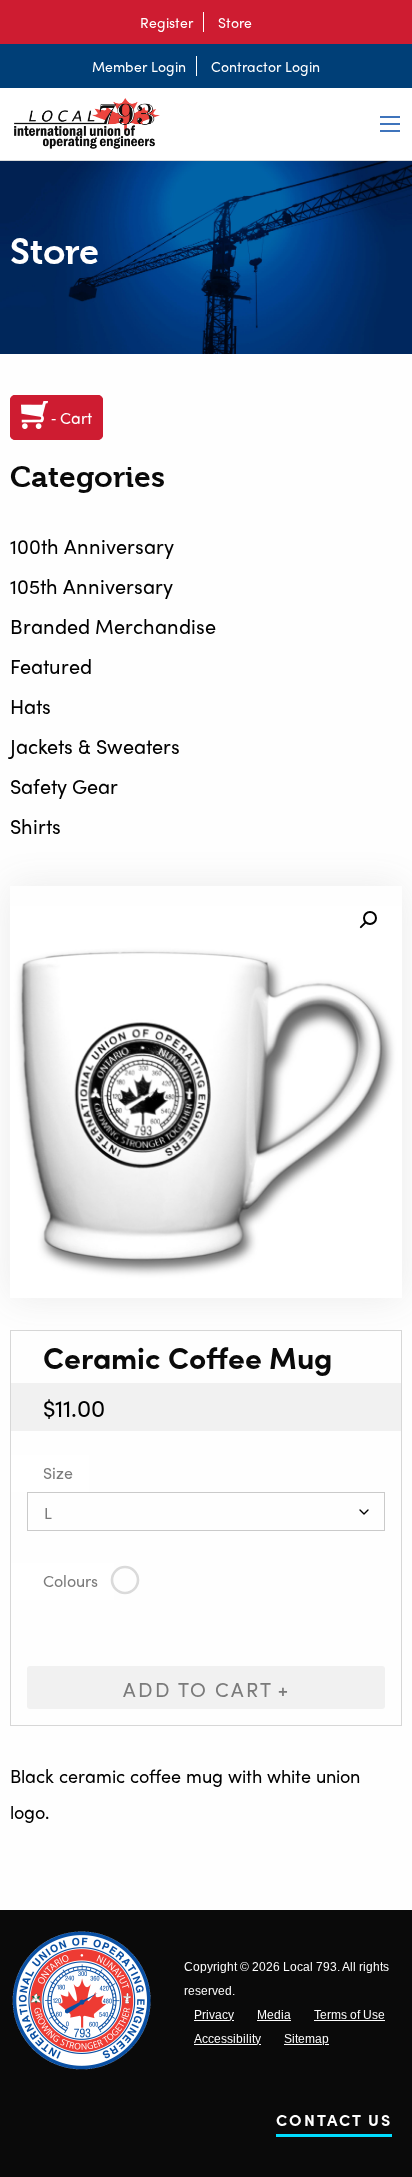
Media (274, 2015)
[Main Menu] (390, 124)
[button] (368, 920)
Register (166, 22)
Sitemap (306, 2039)
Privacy (214, 2015)
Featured (51, 665)
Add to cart (198, 1688)
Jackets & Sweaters (95, 745)
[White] (125, 1580)
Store (235, 22)
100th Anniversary (92, 545)
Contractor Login (265, 66)
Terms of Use (349, 2015)
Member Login (139, 66)
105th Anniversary (91, 585)
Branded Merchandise (113, 625)
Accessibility (227, 2039)
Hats (30, 705)
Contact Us (334, 2123)
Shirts (35, 825)
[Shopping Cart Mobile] (272, 22)
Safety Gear (64, 785)
